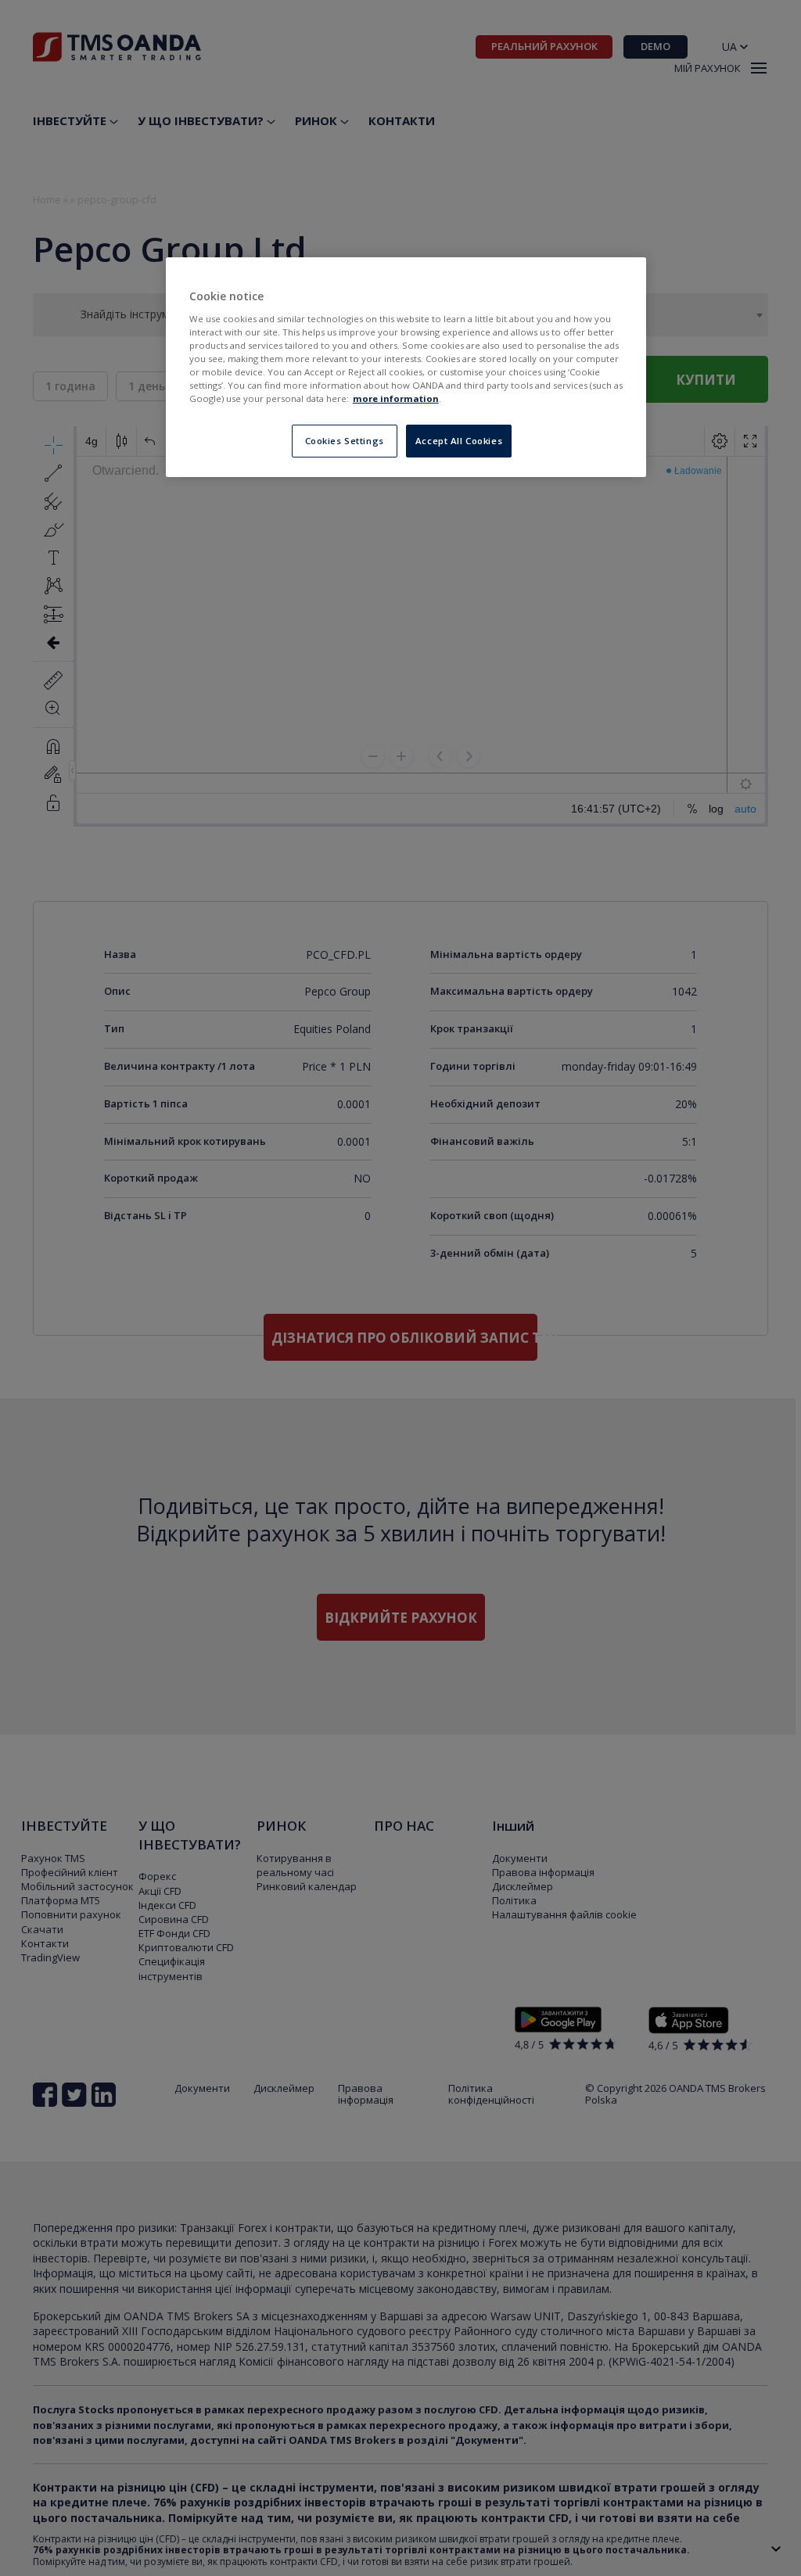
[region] (406, 367)
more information (396, 398)
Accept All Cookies (459, 441)
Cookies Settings (345, 441)
